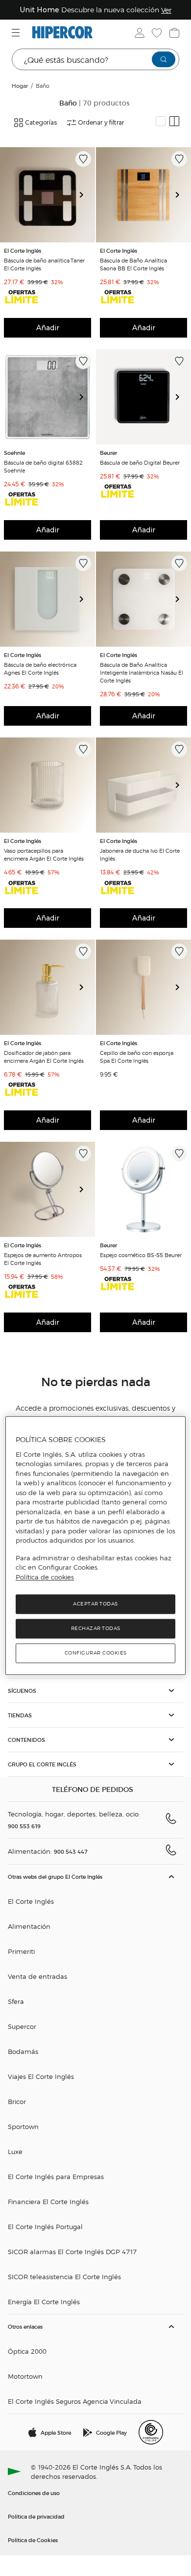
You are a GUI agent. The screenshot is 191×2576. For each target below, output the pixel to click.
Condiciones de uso (34, 2493)
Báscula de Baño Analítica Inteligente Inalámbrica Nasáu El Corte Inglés (142, 672)
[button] (95, 1691)
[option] (48, 195)
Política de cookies (45, 1577)
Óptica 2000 (27, 2351)
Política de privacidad (36, 2516)
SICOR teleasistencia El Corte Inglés (64, 2276)
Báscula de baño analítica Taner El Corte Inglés (44, 264)
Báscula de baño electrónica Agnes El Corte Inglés (40, 668)
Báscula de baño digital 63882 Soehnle (43, 466)
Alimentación (29, 1926)
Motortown (25, 2376)
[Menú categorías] (17, 33)
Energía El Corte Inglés (44, 2301)
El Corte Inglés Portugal (45, 2226)
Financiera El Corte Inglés (48, 2201)
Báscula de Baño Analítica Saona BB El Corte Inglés (133, 264)
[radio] (161, 121)
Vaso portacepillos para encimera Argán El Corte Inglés (44, 854)
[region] (96, 1545)
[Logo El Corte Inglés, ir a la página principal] (62, 33)
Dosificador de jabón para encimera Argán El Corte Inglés (44, 1056)
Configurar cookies (96, 1653)
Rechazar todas (96, 1629)
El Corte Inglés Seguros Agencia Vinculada (75, 2401)
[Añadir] (83, 159)
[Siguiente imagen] (85, 195)
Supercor (22, 2026)
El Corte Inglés (31, 1901)
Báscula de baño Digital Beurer (140, 462)
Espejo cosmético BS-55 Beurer (141, 1255)
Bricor (17, 2101)
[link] (48, 195)
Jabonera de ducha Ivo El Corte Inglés (140, 854)
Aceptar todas (95, 1604)
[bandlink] (174, 10)
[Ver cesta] (173, 33)
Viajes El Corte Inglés (41, 2076)
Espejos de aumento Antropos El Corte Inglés (43, 1259)
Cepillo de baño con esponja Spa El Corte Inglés (137, 1056)
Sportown (23, 2126)
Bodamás (23, 2051)
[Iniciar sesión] (139, 33)
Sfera (16, 2001)
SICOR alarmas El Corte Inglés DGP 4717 (72, 2251)
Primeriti (21, 1951)
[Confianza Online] (151, 2432)
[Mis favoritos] (156, 33)
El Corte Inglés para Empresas (56, 2176)
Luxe (15, 2151)
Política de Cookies (33, 2540)
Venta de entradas (37, 1976)
